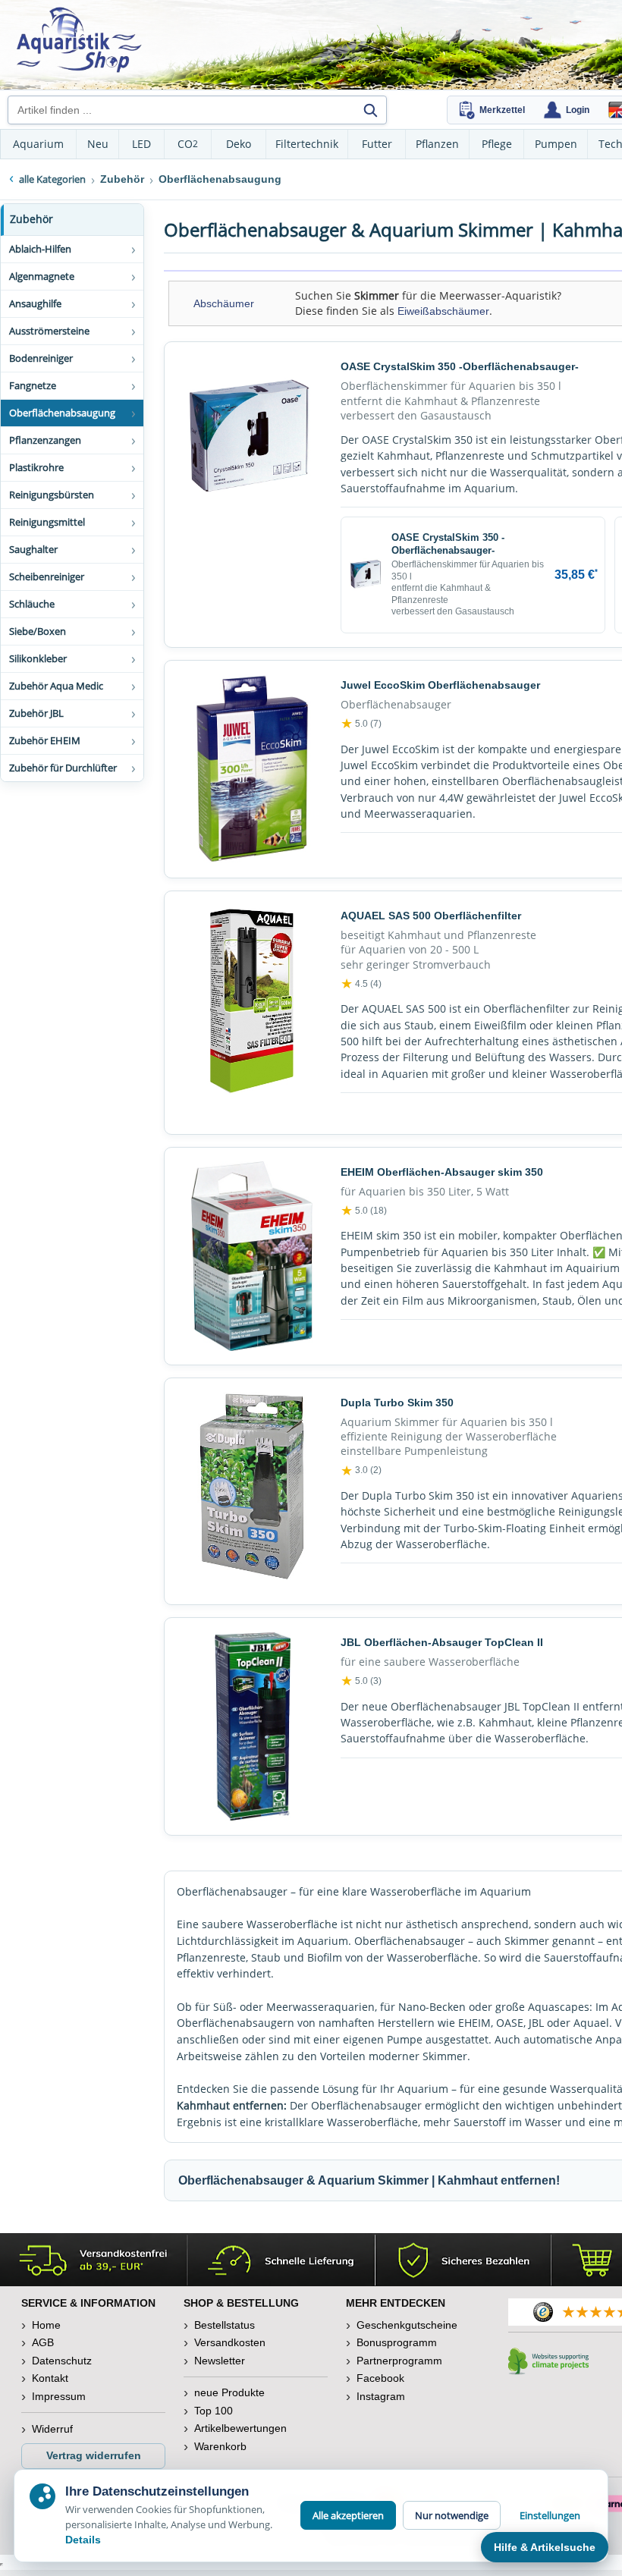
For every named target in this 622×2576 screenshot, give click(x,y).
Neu (98, 144)
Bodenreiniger (41, 358)
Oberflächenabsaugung (62, 413)
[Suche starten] (370, 110)
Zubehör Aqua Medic (56, 686)
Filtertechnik (307, 144)
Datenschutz (62, 2361)
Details (83, 2540)
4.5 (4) (361, 984)
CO (188, 144)
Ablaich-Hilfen (40, 249)
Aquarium (38, 144)
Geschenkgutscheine (407, 2325)
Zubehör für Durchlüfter (63, 768)
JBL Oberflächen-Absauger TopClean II (442, 1642)
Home (46, 2325)
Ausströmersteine (49, 331)
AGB (43, 2342)
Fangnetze (33, 385)
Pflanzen (437, 144)
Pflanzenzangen (45, 440)
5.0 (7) (361, 724)
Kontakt (50, 2378)
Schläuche (32, 604)
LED (141, 144)
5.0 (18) (364, 1211)
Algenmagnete (42, 276)
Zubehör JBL (36, 713)
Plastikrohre (36, 467)
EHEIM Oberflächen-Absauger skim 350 (442, 1172)
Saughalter (33, 549)
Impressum (59, 2396)
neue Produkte (229, 2392)
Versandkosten (230, 2342)
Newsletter (220, 2361)
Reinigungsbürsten (52, 495)
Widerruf (52, 2429)
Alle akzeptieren (348, 2515)
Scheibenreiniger (47, 576)
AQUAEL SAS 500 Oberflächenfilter (431, 916)
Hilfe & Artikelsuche (545, 2547)
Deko (239, 144)
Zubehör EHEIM (45, 740)
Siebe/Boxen (38, 631)
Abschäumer (224, 303)
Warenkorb (220, 2446)
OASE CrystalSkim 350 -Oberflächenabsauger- (460, 366)
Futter (377, 144)
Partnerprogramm (399, 2361)
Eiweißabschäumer (443, 311)
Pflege (497, 144)
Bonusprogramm (397, 2342)
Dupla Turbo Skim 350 (397, 1403)
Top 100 (214, 2411)
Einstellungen (550, 2515)
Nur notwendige (452, 2515)
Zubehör (31, 219)
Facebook (380, 2378)
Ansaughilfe (35, 303)
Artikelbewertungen (240, 2428)
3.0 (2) (361, 1471)
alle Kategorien (52, 179)
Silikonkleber (38, 658)
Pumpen (556, 144)
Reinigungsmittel (47, 522)
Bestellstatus (225, 2325)
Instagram (381, 2396)
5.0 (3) (361, 1681)
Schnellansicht (252, 619)
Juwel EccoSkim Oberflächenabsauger (440, 685)
